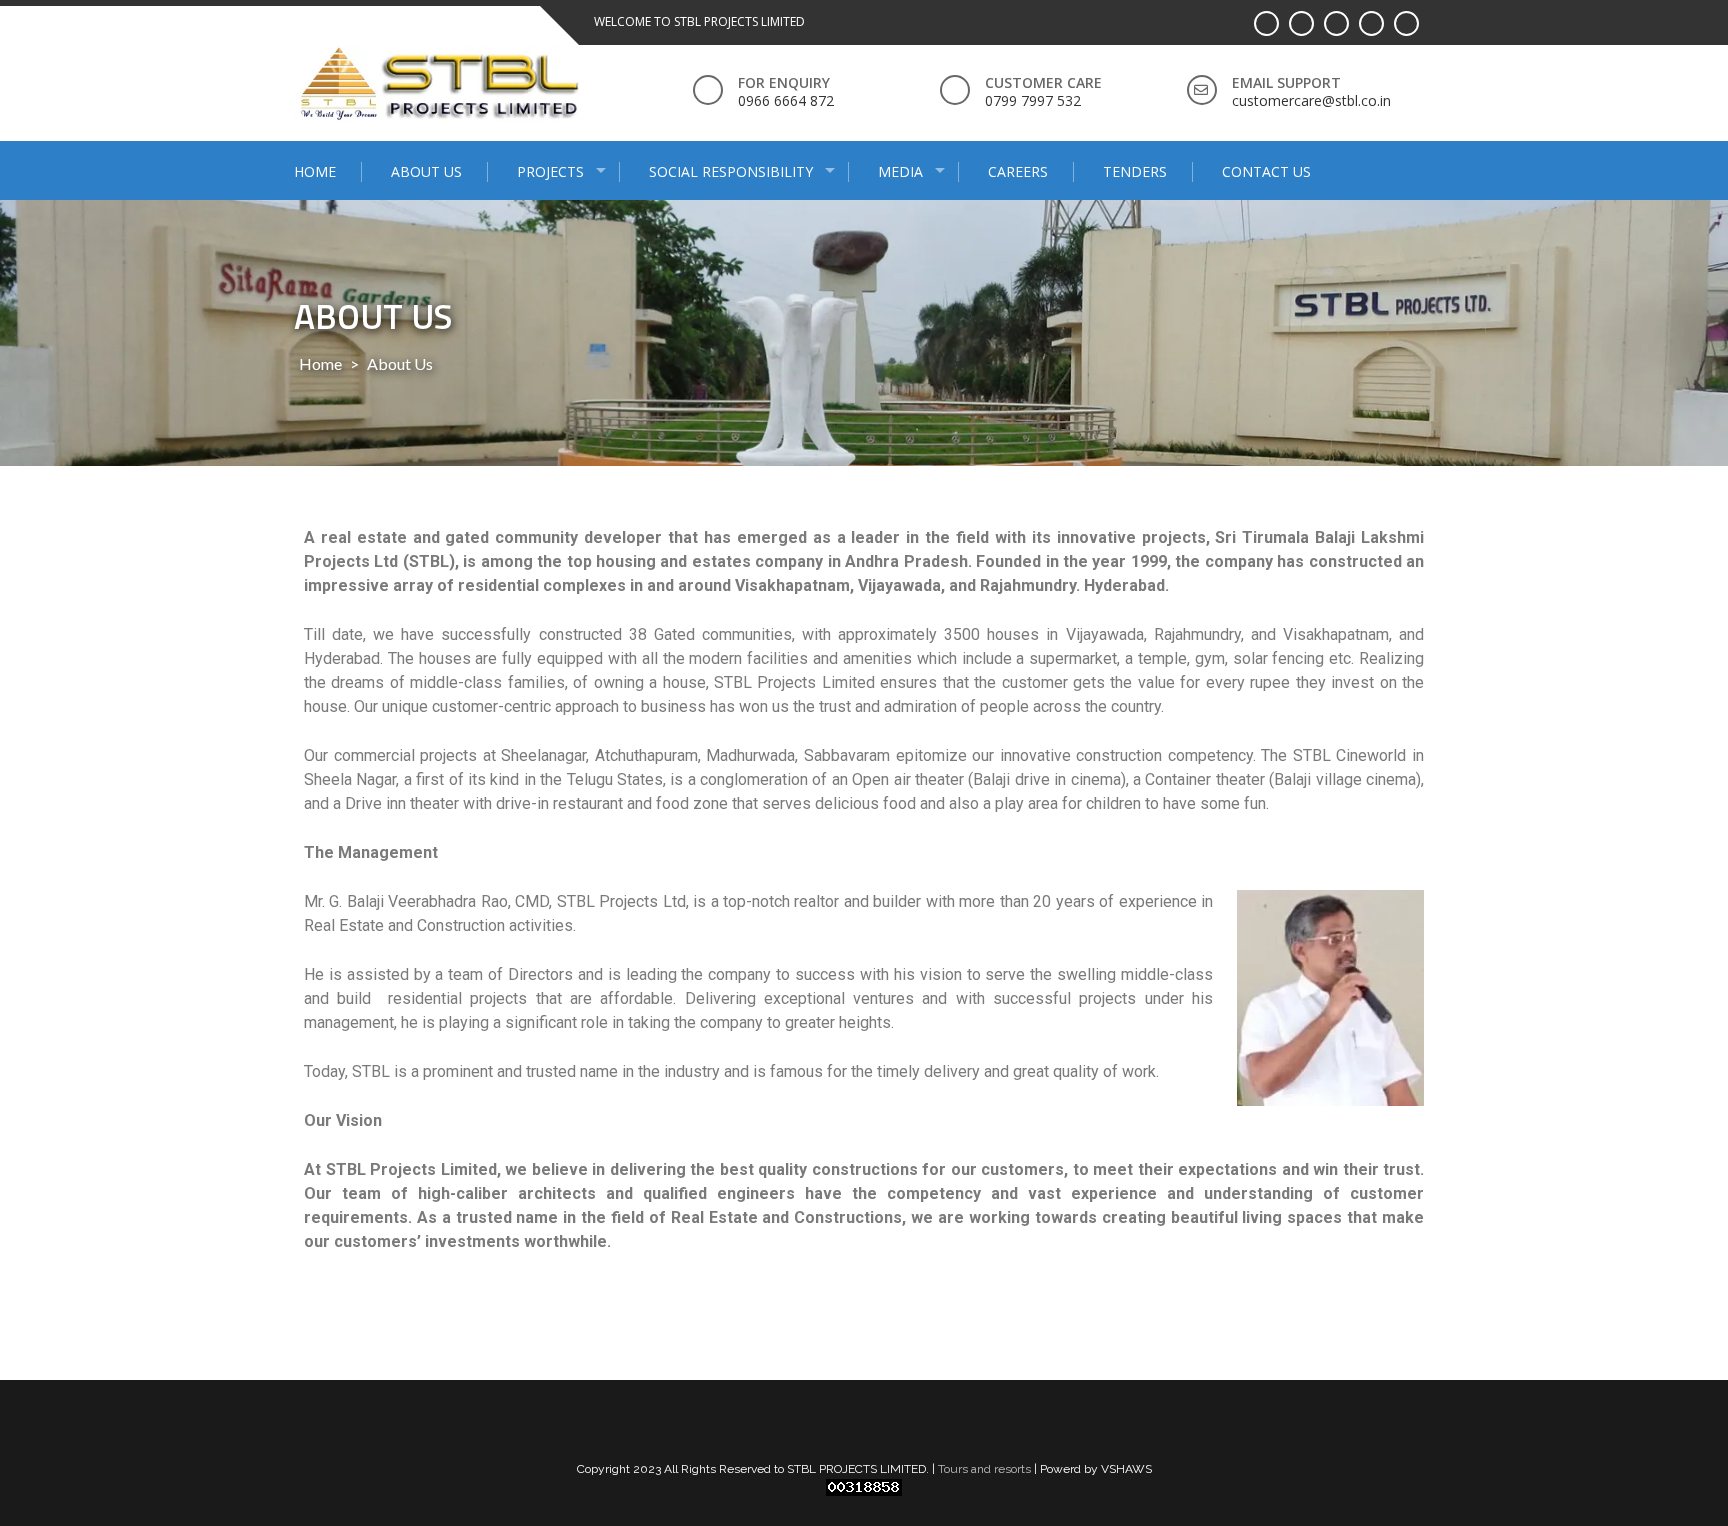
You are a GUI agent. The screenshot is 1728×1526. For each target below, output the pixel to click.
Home (315, 171)
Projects (550, 171)
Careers (1018, 171)
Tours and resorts (984, 1469)
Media (900, 171)
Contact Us (1266, 171)
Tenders (1135, 171)
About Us (426, 171)
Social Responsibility (731, 171)
